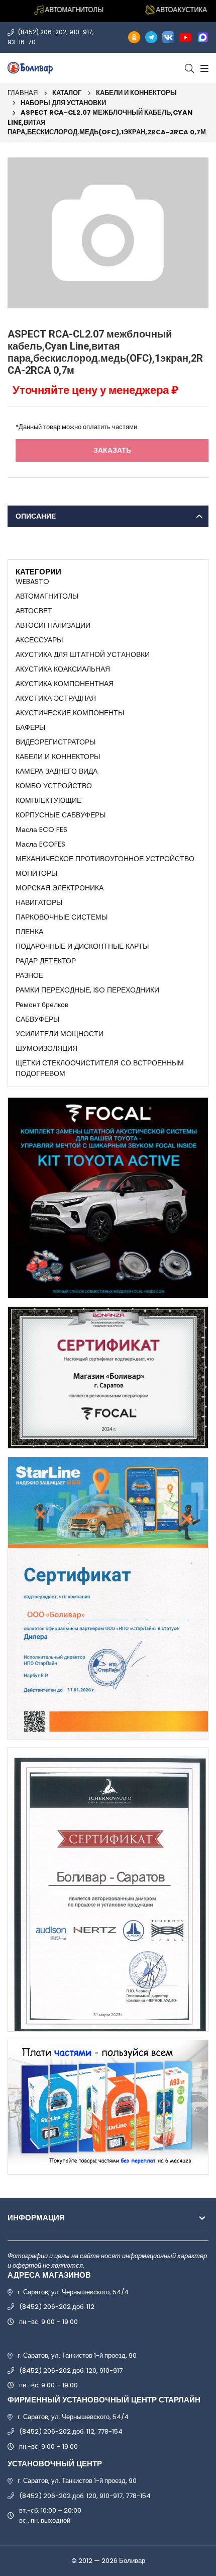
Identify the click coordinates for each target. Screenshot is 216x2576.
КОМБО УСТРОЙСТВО (54, 786)
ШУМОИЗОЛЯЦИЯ (46, 1048)
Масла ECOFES (40, 844)
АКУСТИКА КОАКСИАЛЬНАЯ (63, 669)
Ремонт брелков (42, 1005)
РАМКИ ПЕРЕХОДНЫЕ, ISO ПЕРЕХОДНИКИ (87, 990)
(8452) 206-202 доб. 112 (57, 2307)
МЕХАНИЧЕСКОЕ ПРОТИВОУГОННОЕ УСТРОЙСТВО (105, 859)
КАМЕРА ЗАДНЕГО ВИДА (57, 771)
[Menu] (203, 68)
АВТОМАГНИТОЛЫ (47, 596)
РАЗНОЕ (29, 975)
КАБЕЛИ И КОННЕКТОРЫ (136, 93)
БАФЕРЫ (30, 727)
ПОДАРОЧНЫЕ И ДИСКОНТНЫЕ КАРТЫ (82, 946)
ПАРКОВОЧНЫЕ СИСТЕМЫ (62, 917)
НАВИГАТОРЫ (39, 902)
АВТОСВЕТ (34, 611)
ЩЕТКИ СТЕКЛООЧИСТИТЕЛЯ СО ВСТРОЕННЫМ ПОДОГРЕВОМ (100, 1068)
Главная (23, 93)
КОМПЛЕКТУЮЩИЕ (48, 800)
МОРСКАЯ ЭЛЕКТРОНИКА (60, 888)
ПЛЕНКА (29, 932)
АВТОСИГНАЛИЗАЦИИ (53, 625)
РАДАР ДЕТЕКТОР (46, 961)
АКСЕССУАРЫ (39, 640)
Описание (36, 516)
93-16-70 (22, 42)
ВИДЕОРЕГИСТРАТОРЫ (56, 742)
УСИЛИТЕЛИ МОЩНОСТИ (60, 1034)
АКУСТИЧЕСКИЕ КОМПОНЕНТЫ (70, 713)
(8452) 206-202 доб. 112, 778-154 (71, 2431)
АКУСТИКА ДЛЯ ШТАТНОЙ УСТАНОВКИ (83, 654)
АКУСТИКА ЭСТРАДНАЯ (56, 698)
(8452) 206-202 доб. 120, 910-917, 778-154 (85, 2496)
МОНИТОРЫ (36, 873)
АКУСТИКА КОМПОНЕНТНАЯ (65, 684)
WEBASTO (32, 581)
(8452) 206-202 (42, 32)
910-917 (81, 32)
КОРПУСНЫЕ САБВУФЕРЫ (61, 815)
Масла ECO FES (41, 829)
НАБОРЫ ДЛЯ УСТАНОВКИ (63, 103)
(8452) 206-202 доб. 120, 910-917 (71, 2371)
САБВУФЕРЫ (37, 1019)
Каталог (67, 93)
